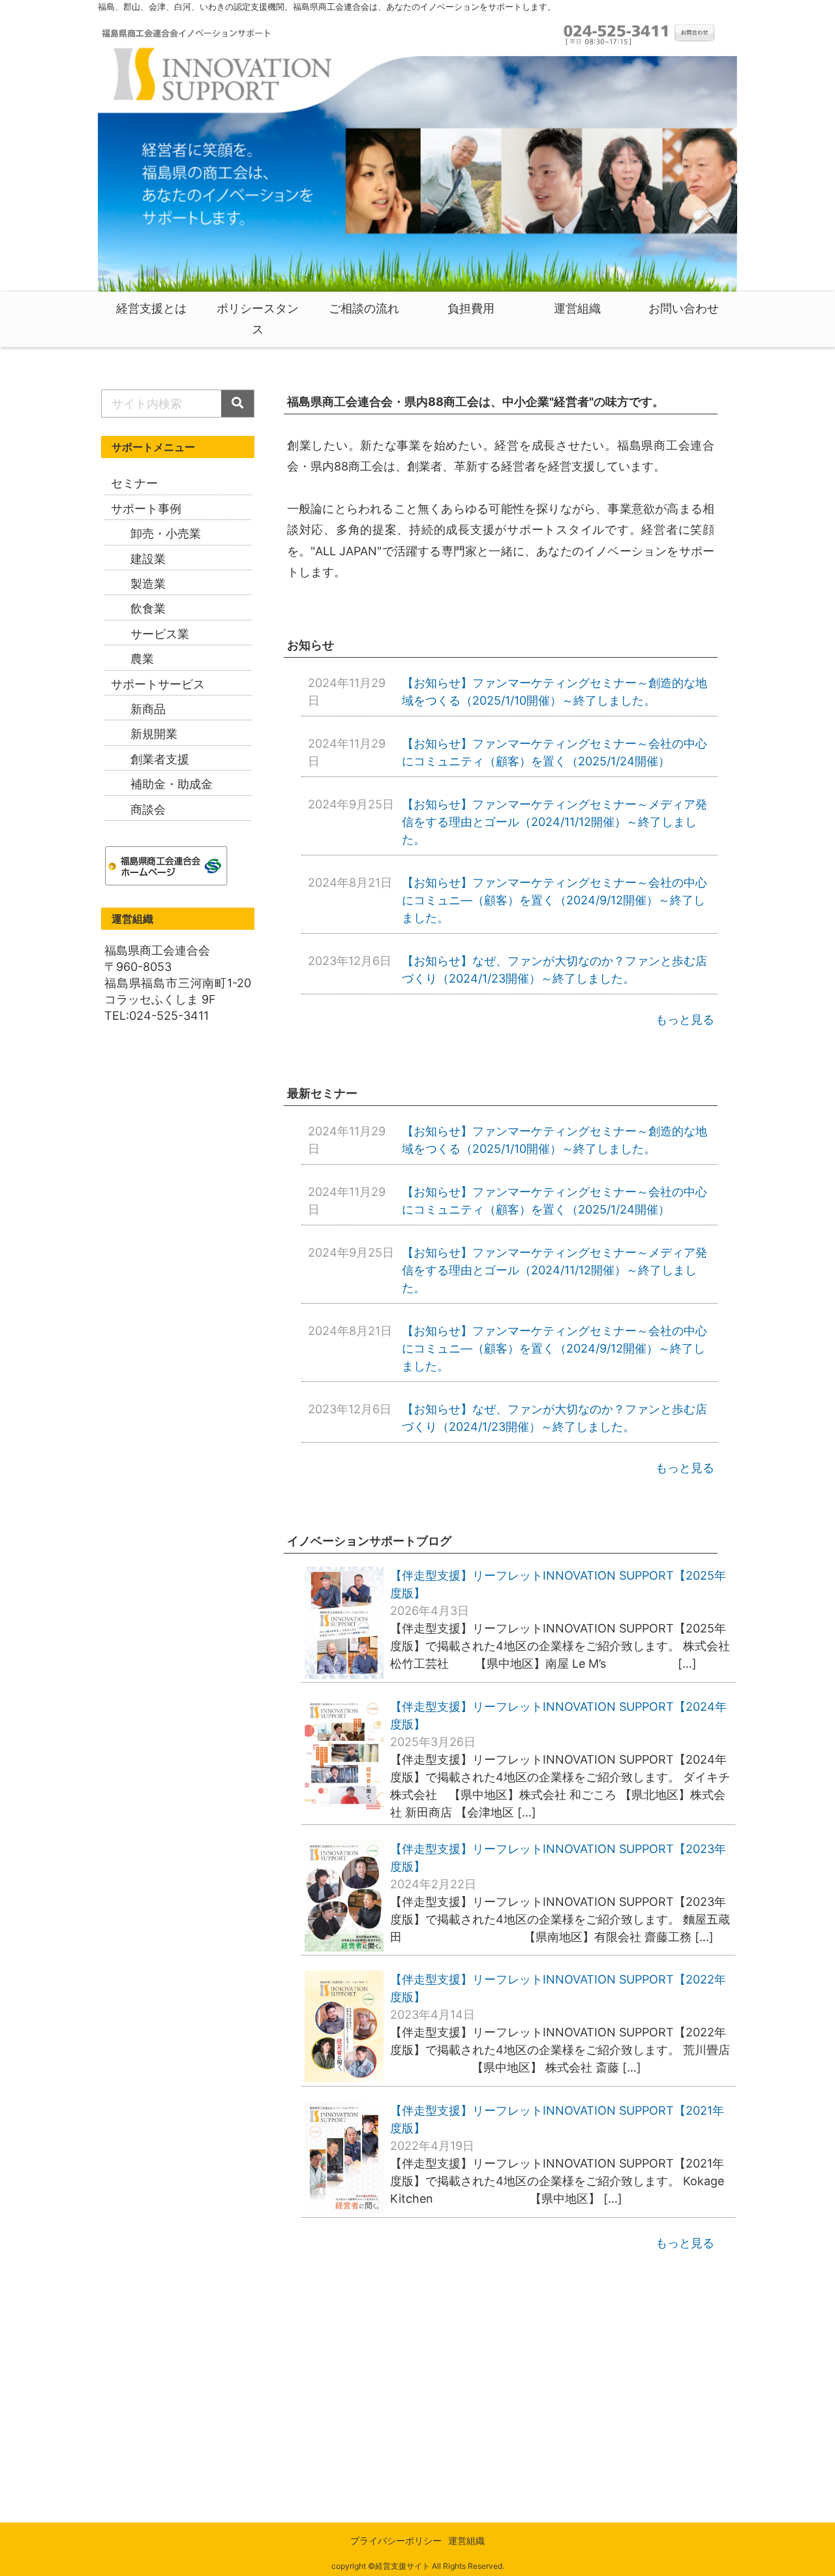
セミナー (134, 483)
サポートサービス (158, 684)
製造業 (148, 584)
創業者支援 (160, 759)
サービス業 (160, 634)
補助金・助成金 (172, 784)
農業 (142, 659)
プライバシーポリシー (396, 2540)
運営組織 (466, 2540)
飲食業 (148, 608)
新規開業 (154, 734)
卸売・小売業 (166, 533)
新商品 (148, 709)
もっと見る (685, 1020)
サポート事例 (146, 509)
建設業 (148, 559)
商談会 (148, 809)
